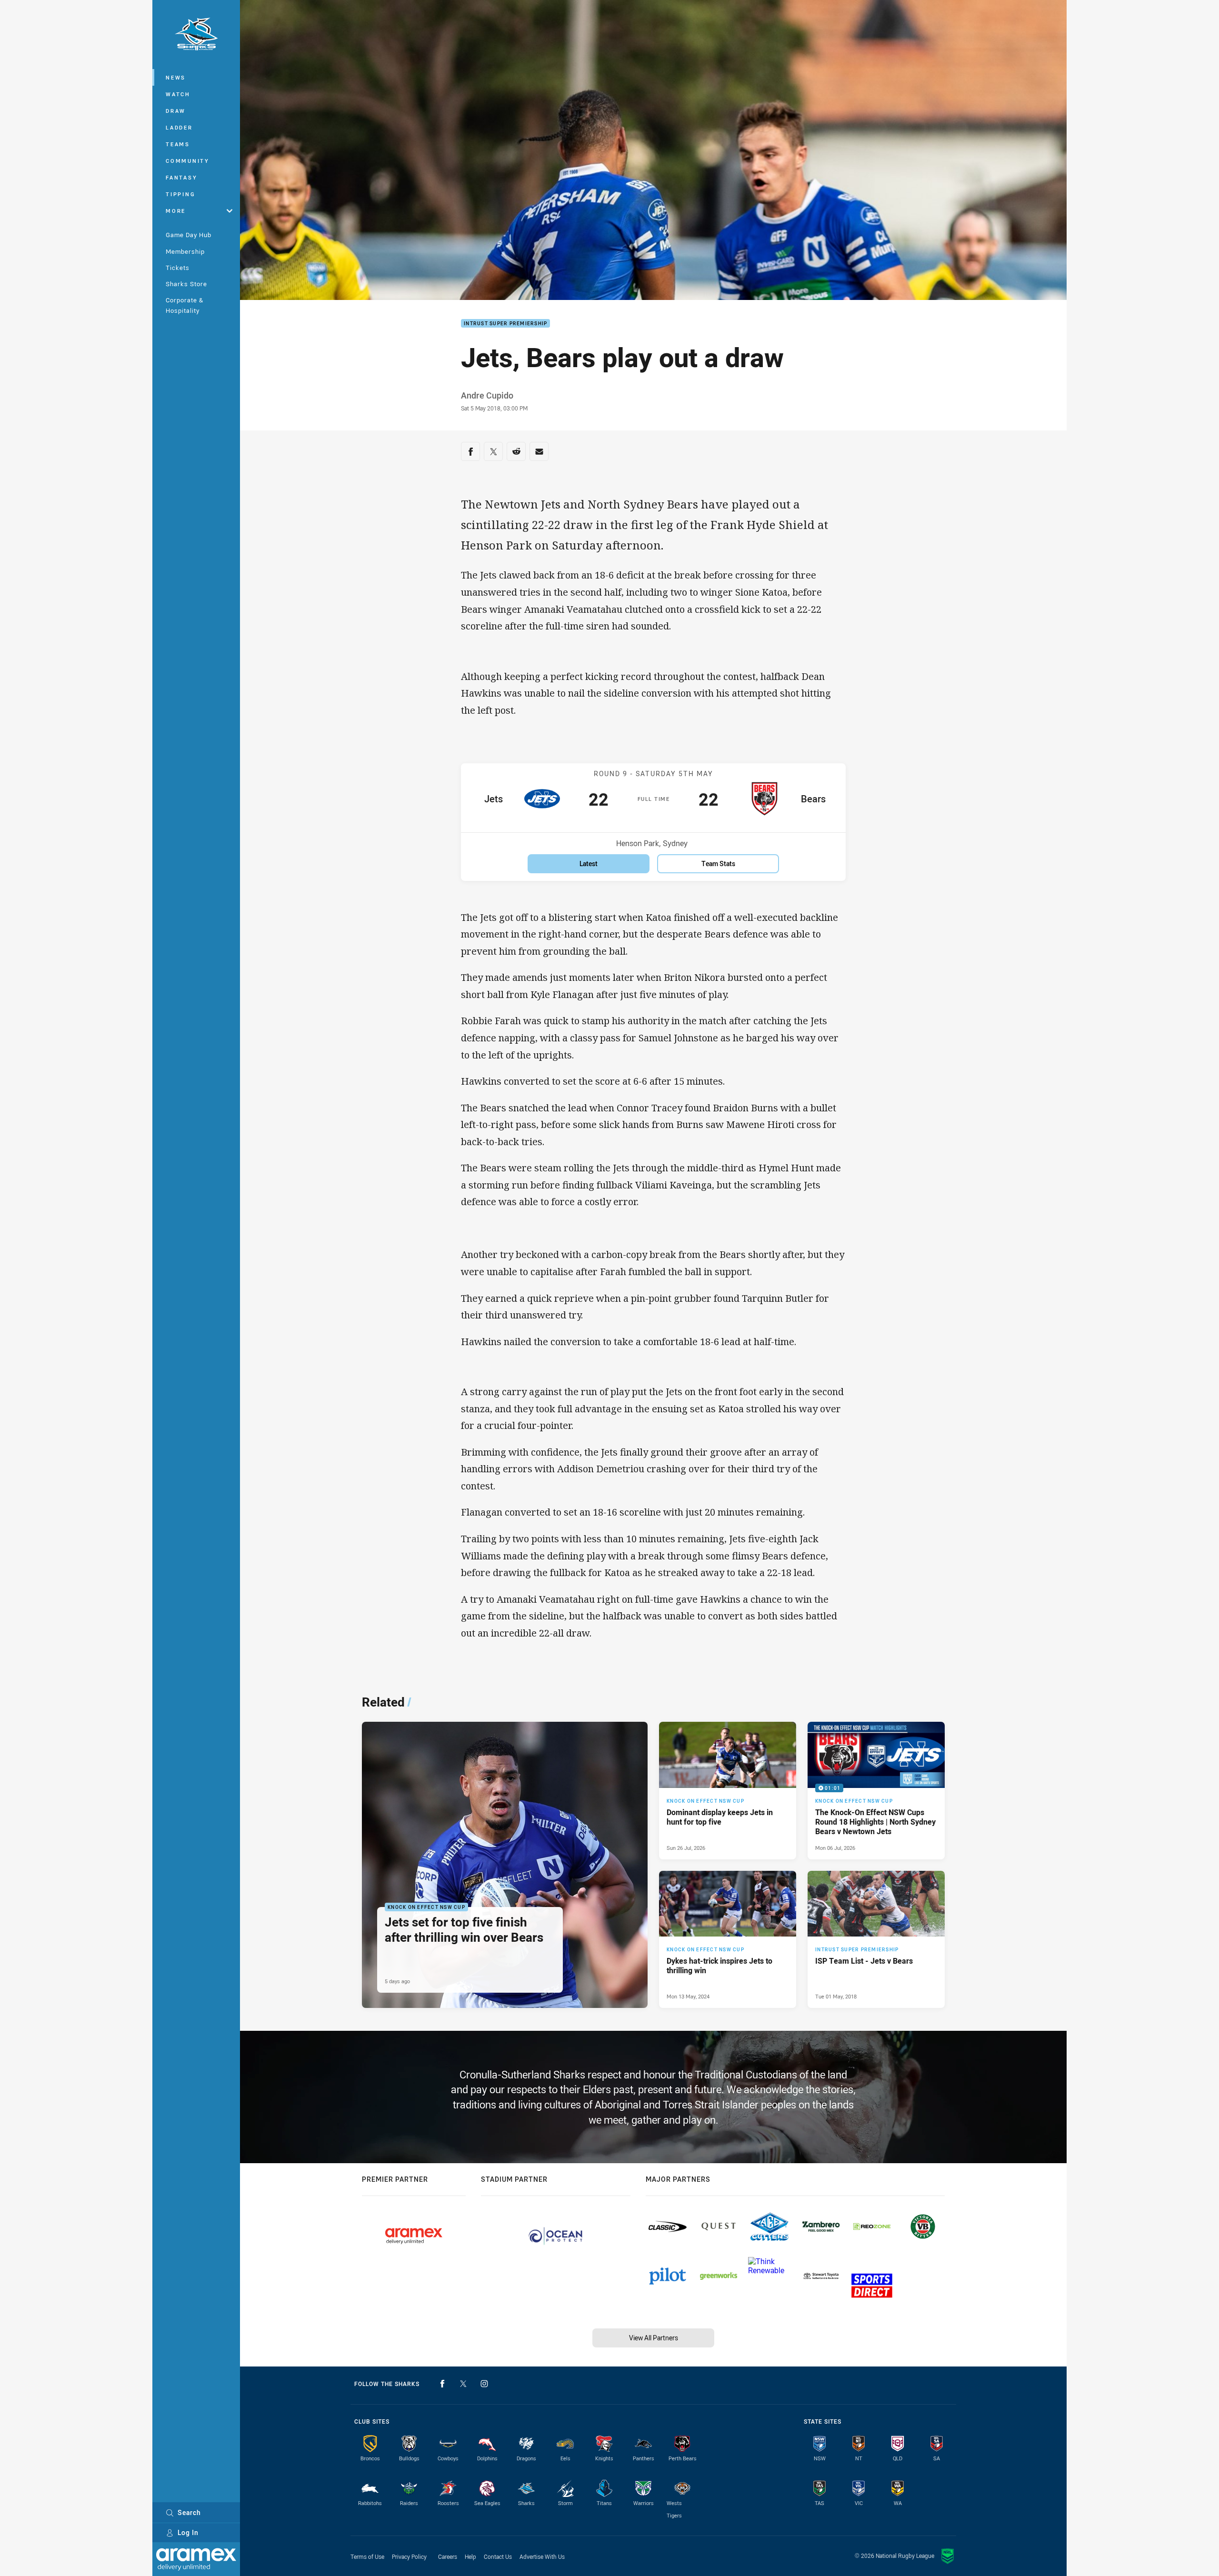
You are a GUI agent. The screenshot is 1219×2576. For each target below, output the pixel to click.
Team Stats (718, 864)
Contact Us (498, 2556)
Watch (178, 94)
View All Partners (654, 2338)
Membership (185, 251)
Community (188, 161)
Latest (589, 864)
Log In (188, 2532)
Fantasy (181, 177)
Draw (176, 111)
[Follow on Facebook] (442, 2384)
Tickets (178, 268)
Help (470, 2556)
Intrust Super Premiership (505, 324)
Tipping (180, 194)
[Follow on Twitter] (463, 2384)
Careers (448, 2556)
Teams (178, 144)
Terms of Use (367, 2556)
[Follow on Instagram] (484, 2384)
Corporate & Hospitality (185, 305)
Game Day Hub (189, 235)
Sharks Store (186, 284)
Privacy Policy (409, 2556)
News (176, 77)
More (176, 211)
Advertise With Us (542, 2556)
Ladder (179, 127)
